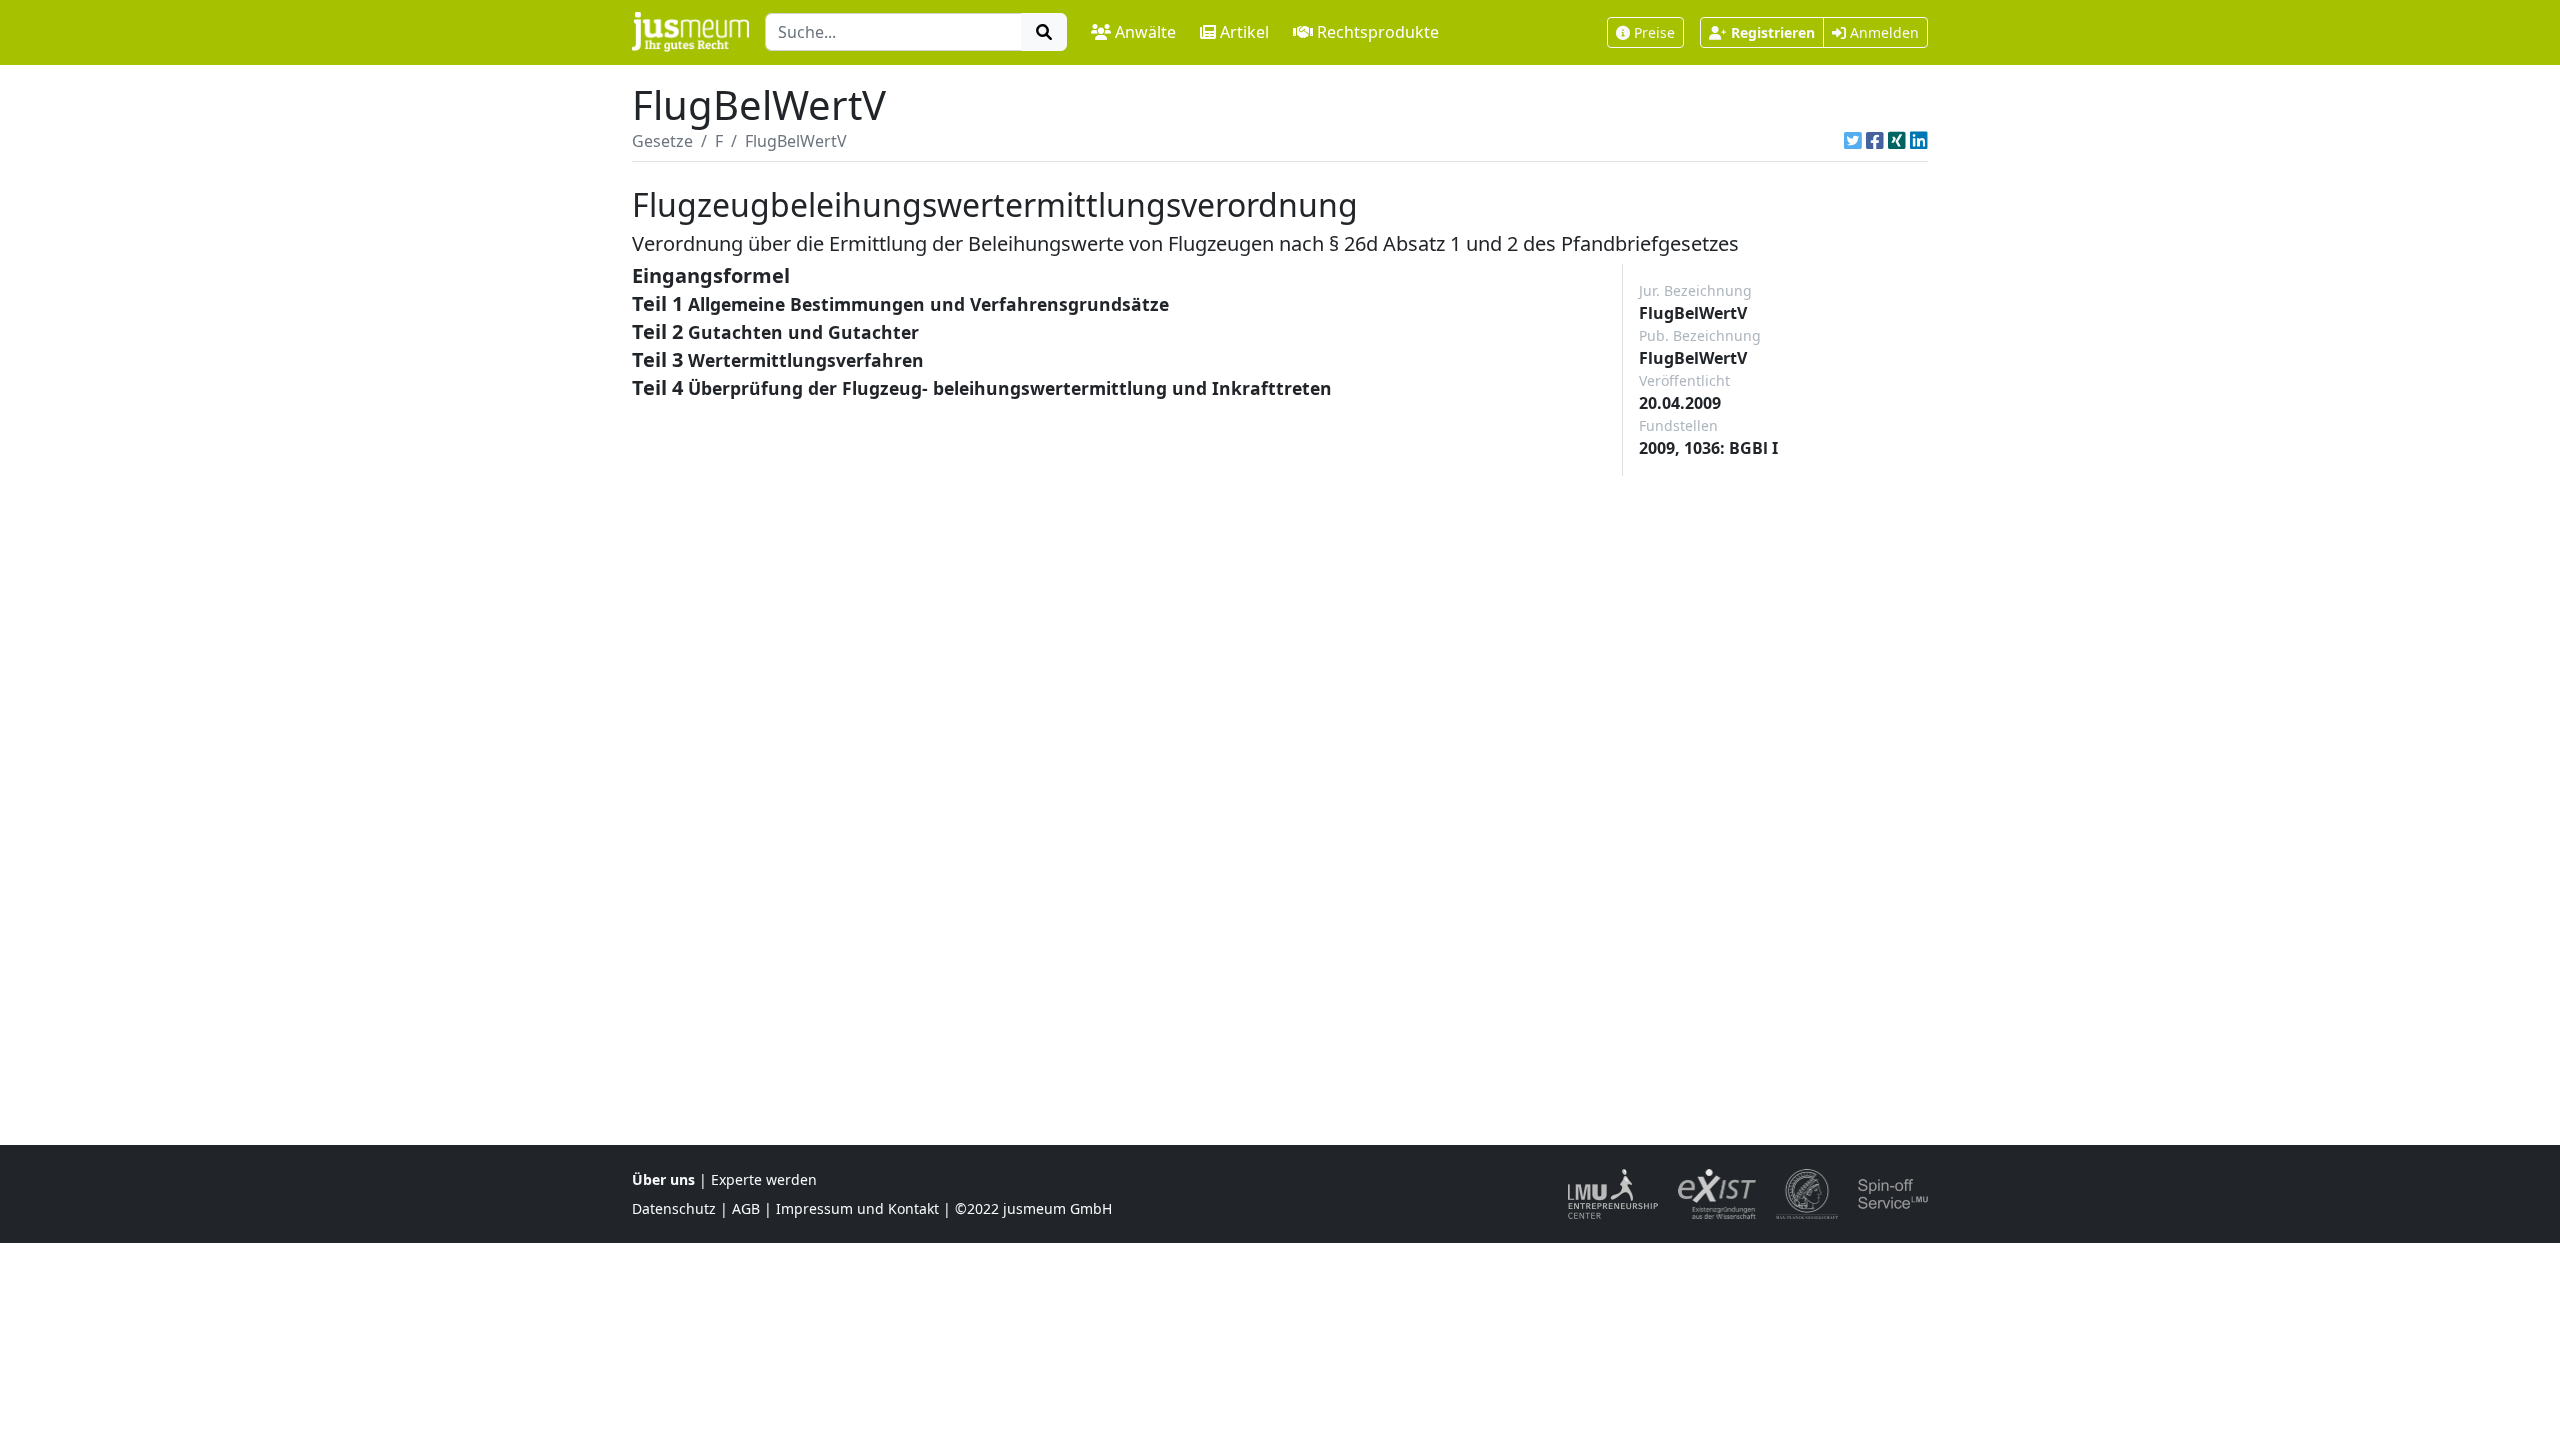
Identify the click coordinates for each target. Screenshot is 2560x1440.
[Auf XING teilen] (1897, 141)
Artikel (1244, 32)
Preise (1654, 32)
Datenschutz (674, 1208)
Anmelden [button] (1882, 32)
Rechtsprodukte (1378, 32)
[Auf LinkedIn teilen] (1919, 141)
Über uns (663, 1179)
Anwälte (1145, 32)
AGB (746, 1208)
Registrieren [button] (1773, 32)
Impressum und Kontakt (857, 1208)
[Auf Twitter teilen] (1853, 141)
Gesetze (662, 141)
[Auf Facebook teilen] (1875, 141)
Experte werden (764, 1179)
